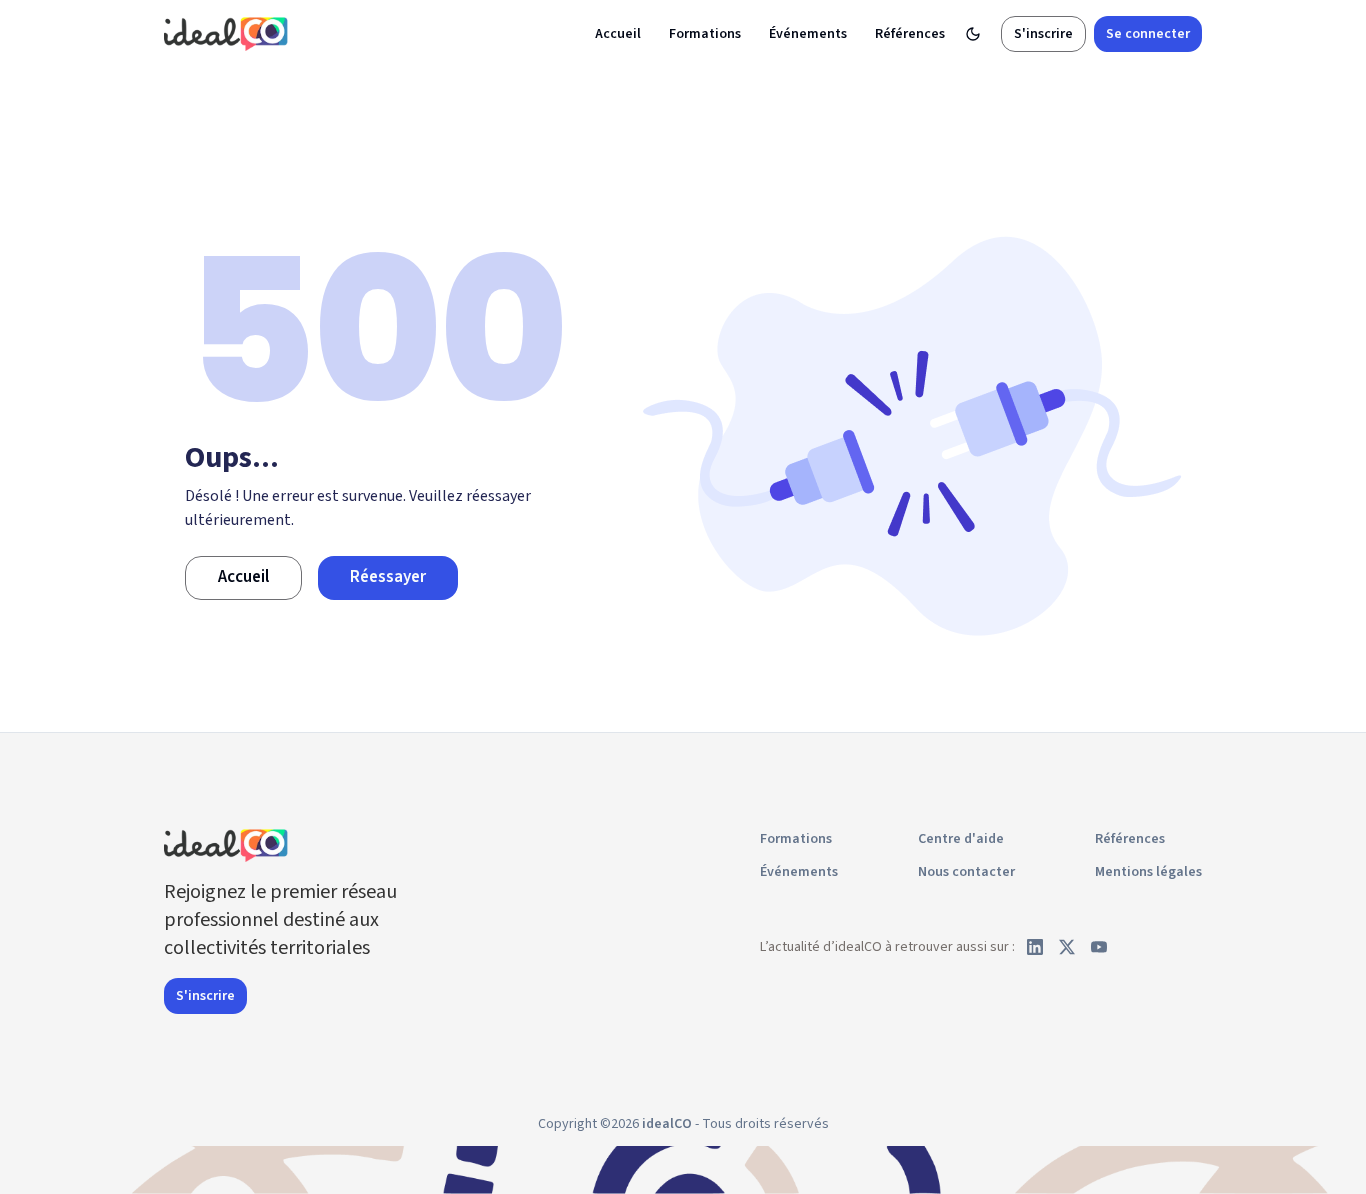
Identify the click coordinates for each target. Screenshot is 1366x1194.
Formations (705, 34)
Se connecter (1148, 34)
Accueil (618, 34)
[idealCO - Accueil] (229, 33)
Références (910, 34)
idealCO (667, 1124)
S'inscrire (1043, 34)
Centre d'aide (961, 839)
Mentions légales (1148, 872)
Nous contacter (966, 872)
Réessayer (388, 577)
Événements (808, 34)
